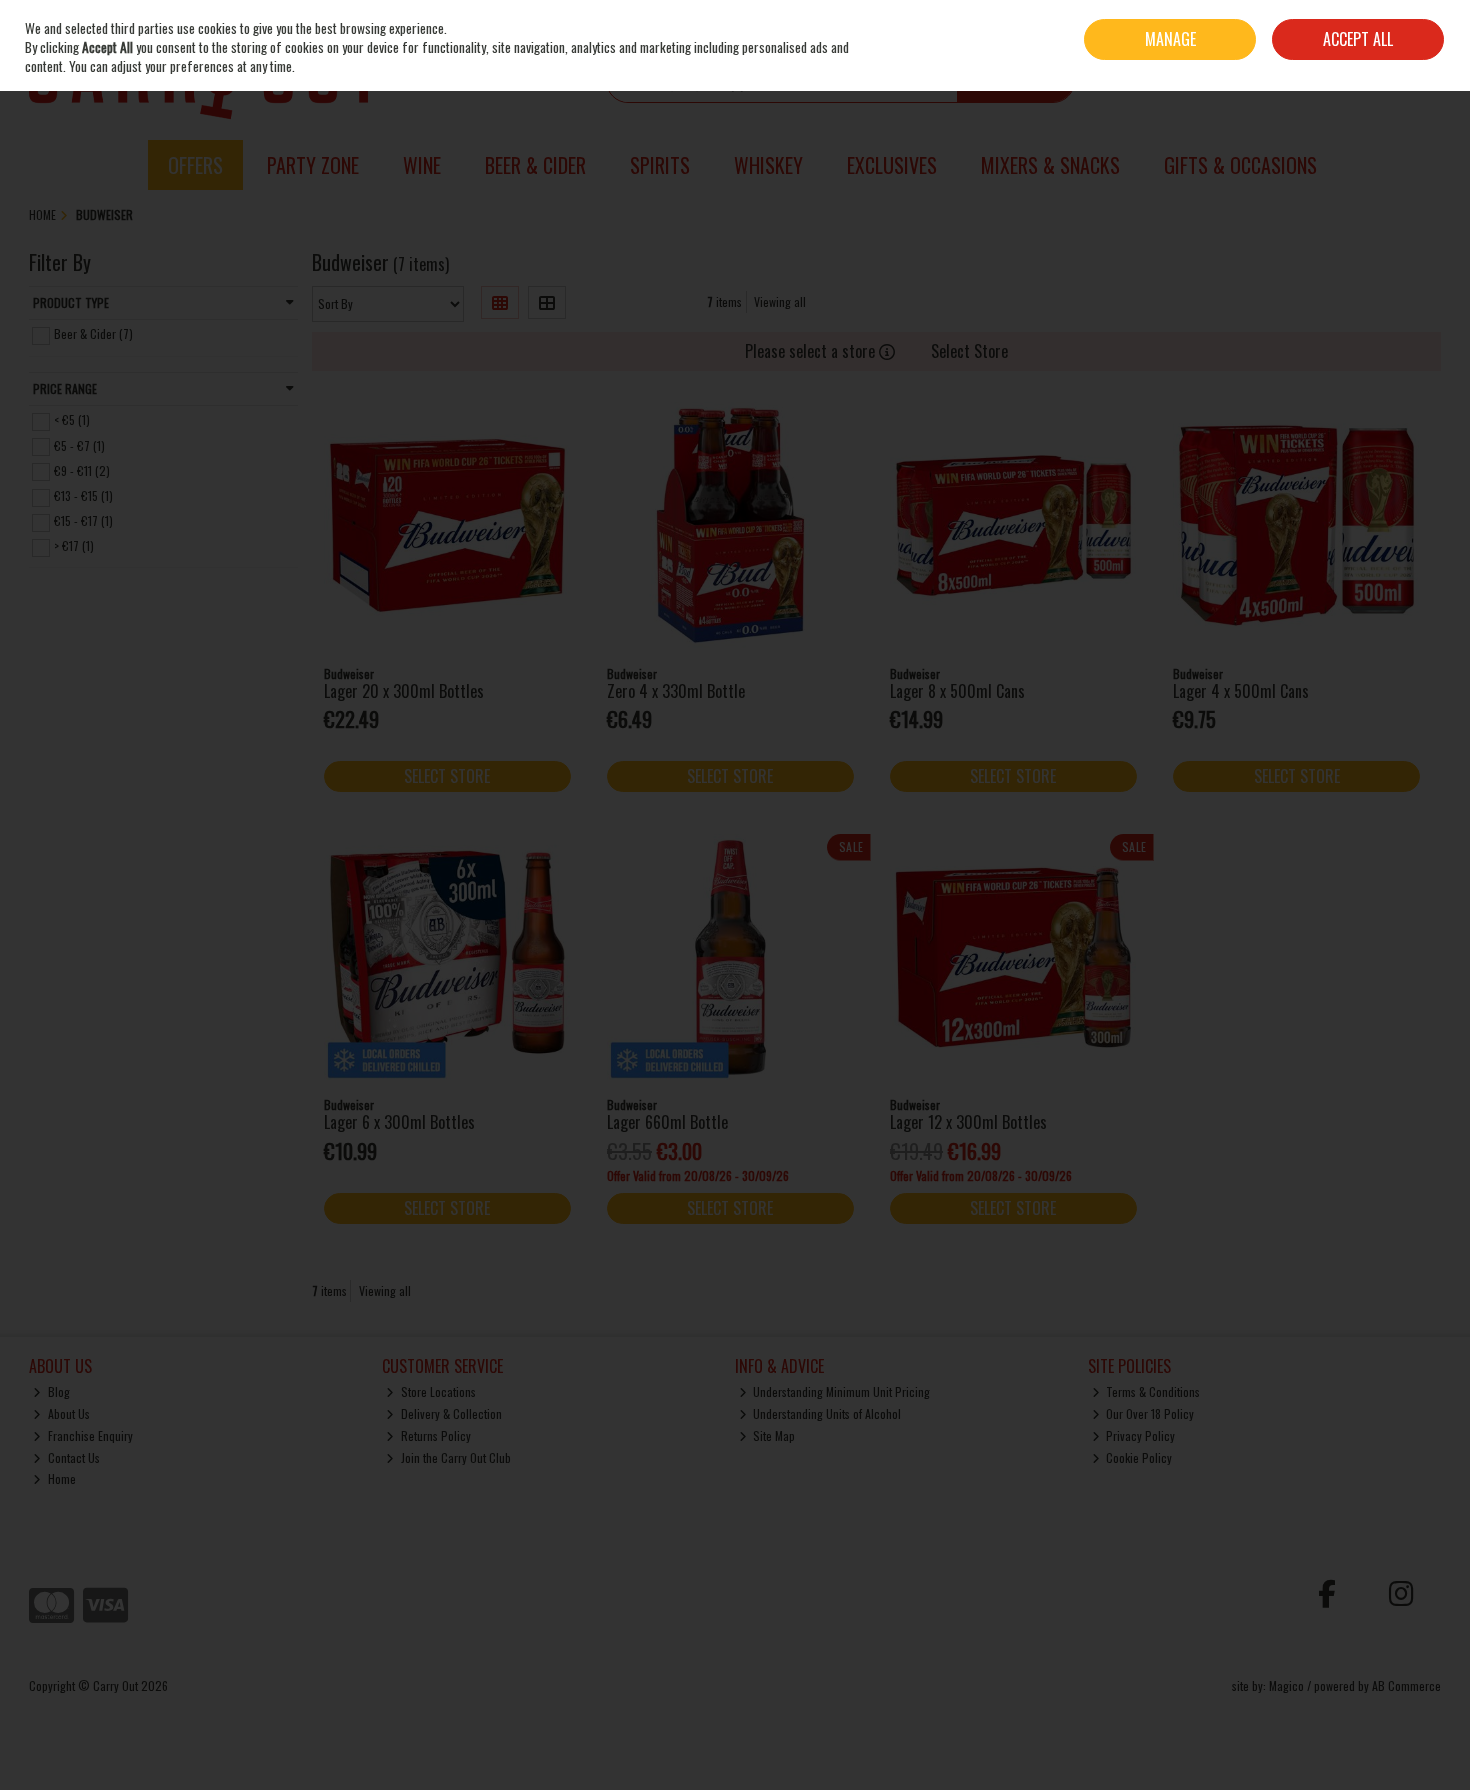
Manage (1170, 39)
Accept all (1358, 39)
